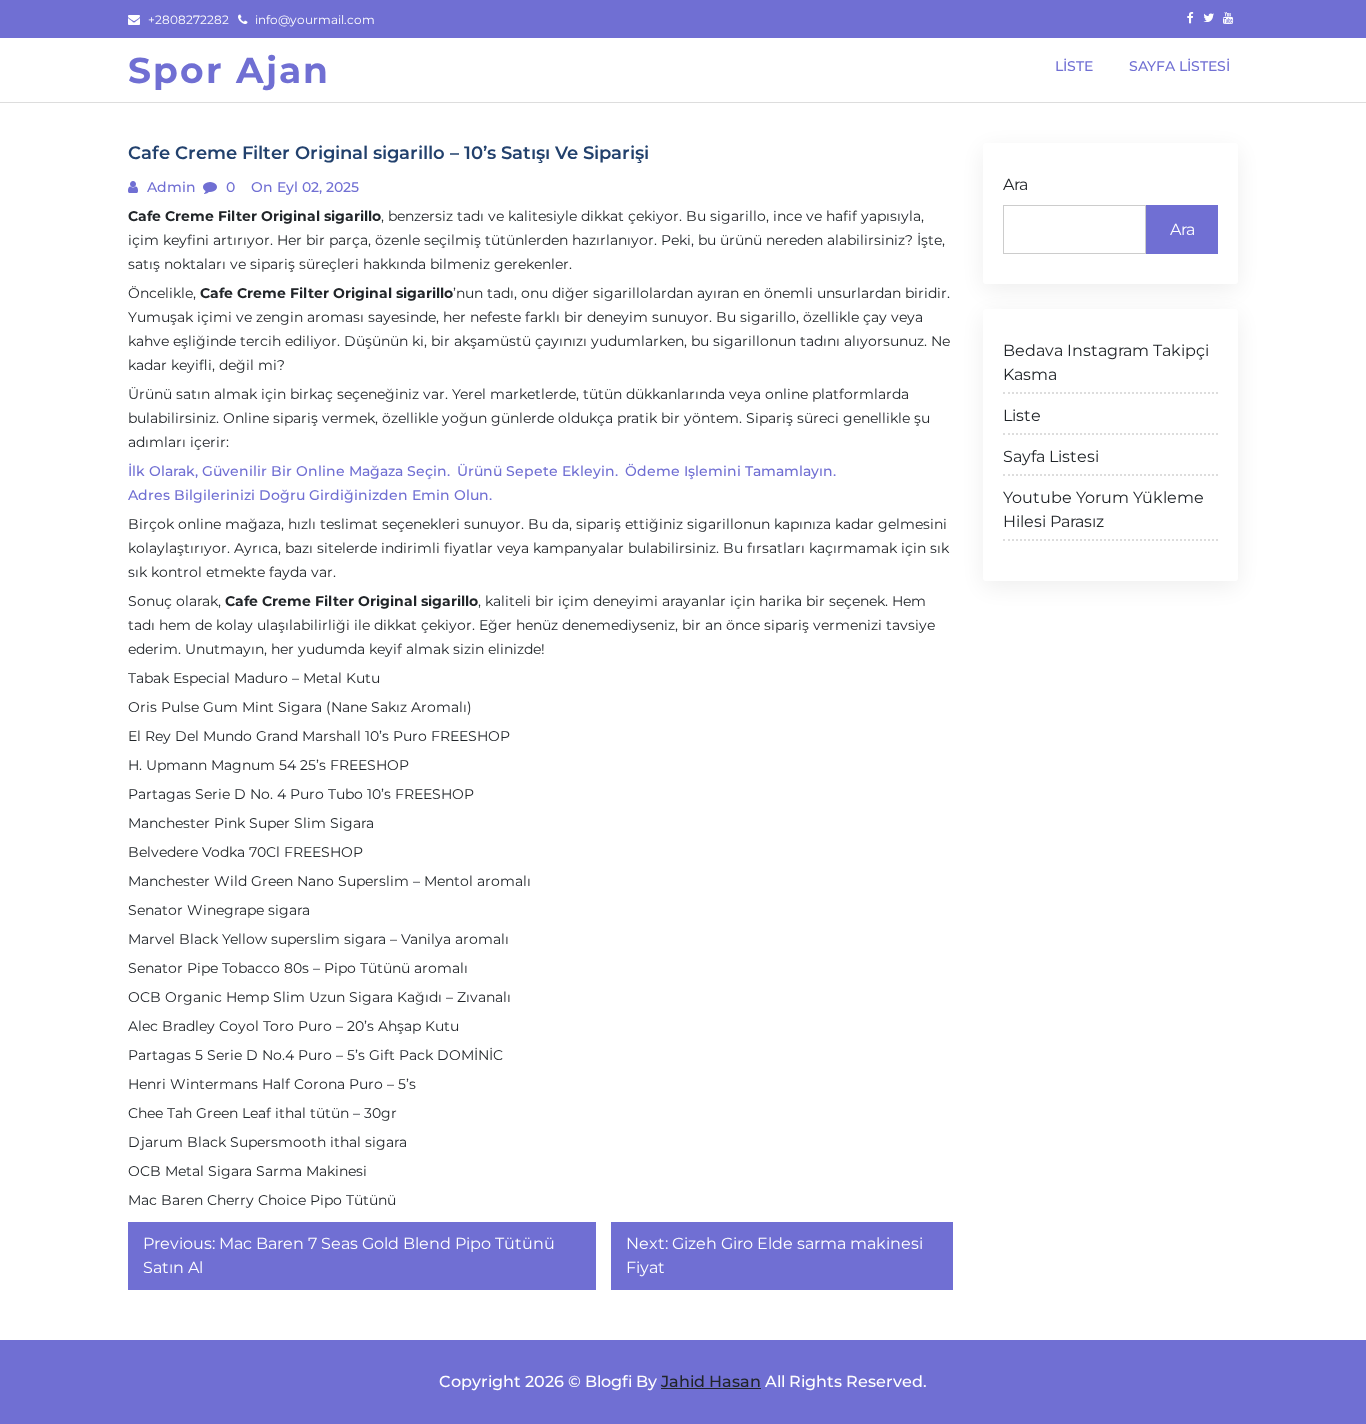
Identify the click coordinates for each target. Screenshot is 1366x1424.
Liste (1022, 415)
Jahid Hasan (711, 1381)
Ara (1015, 184)
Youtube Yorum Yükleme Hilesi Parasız (1103, 509)
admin (169, 187)
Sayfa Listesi (1051, 456)
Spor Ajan (229, 70)
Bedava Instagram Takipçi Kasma (1106, 362)
